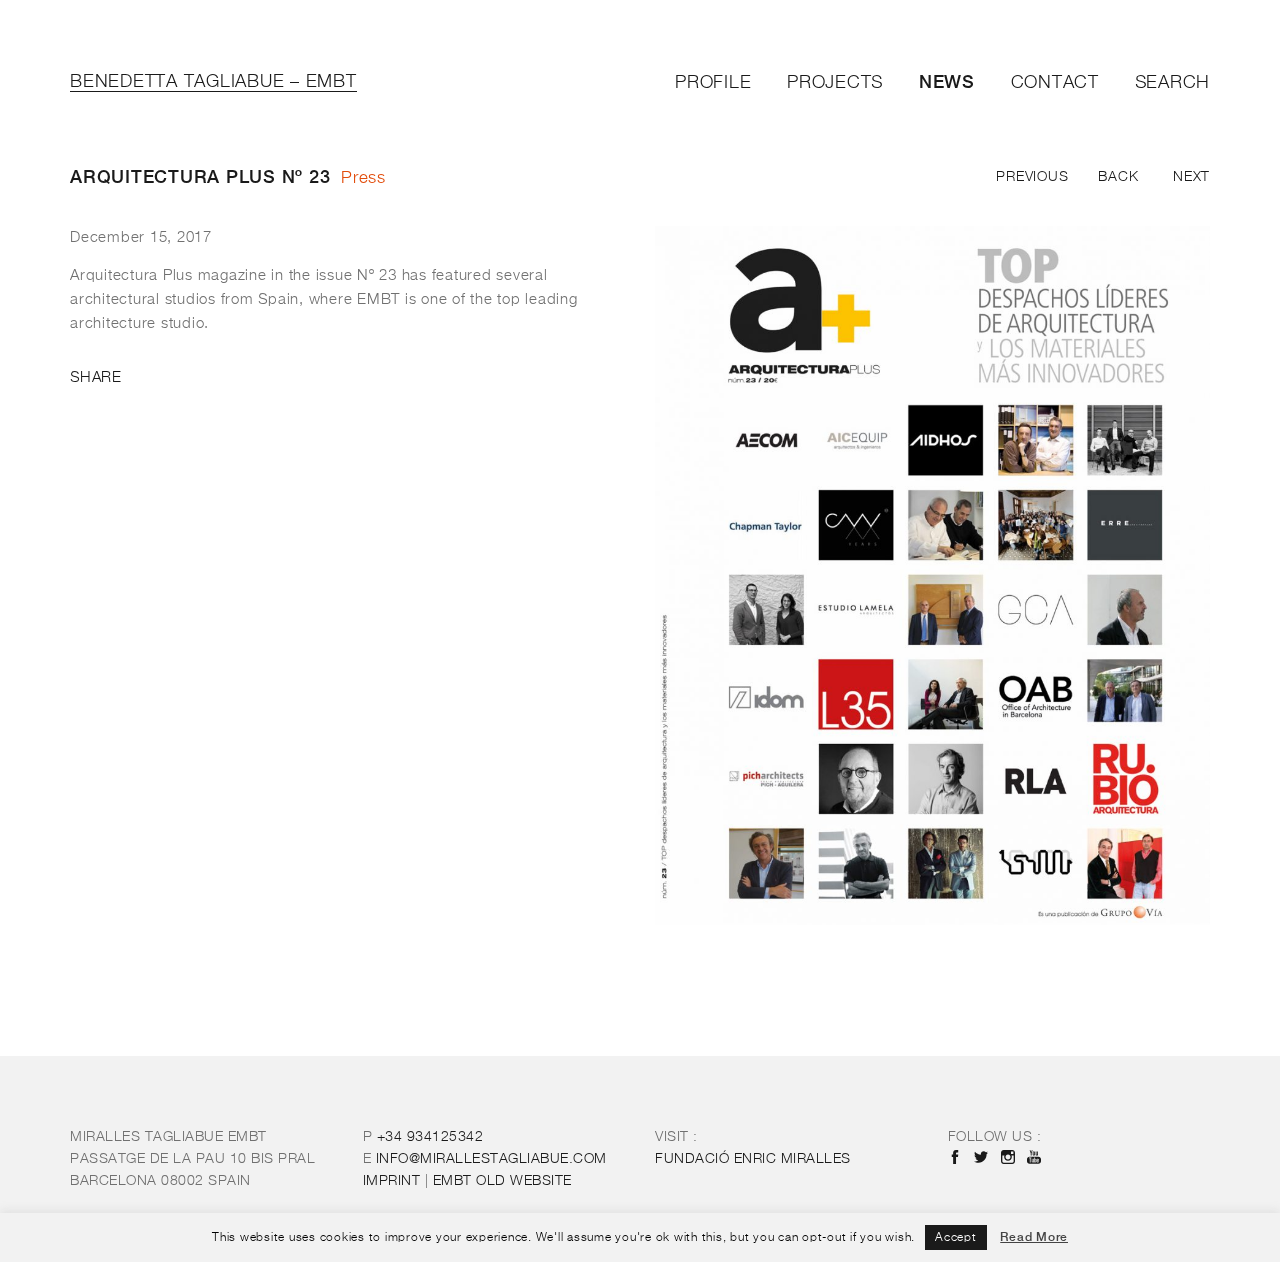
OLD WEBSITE (502, 1181)
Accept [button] (956, 1238)
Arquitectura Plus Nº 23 (200, 176)
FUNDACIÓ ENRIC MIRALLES (753, 1159)
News (947, 81)
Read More (1034, 1237)
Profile (713, 83)
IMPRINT (392, 1181)
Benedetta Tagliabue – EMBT (213, 82)
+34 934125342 (430, 1137)
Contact (1055, 83)
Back (1118, 177)
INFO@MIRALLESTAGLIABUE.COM (491, 1159)
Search (1173, 83)
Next (1191, 177)
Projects (835, 83)
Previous (1032, 177)
